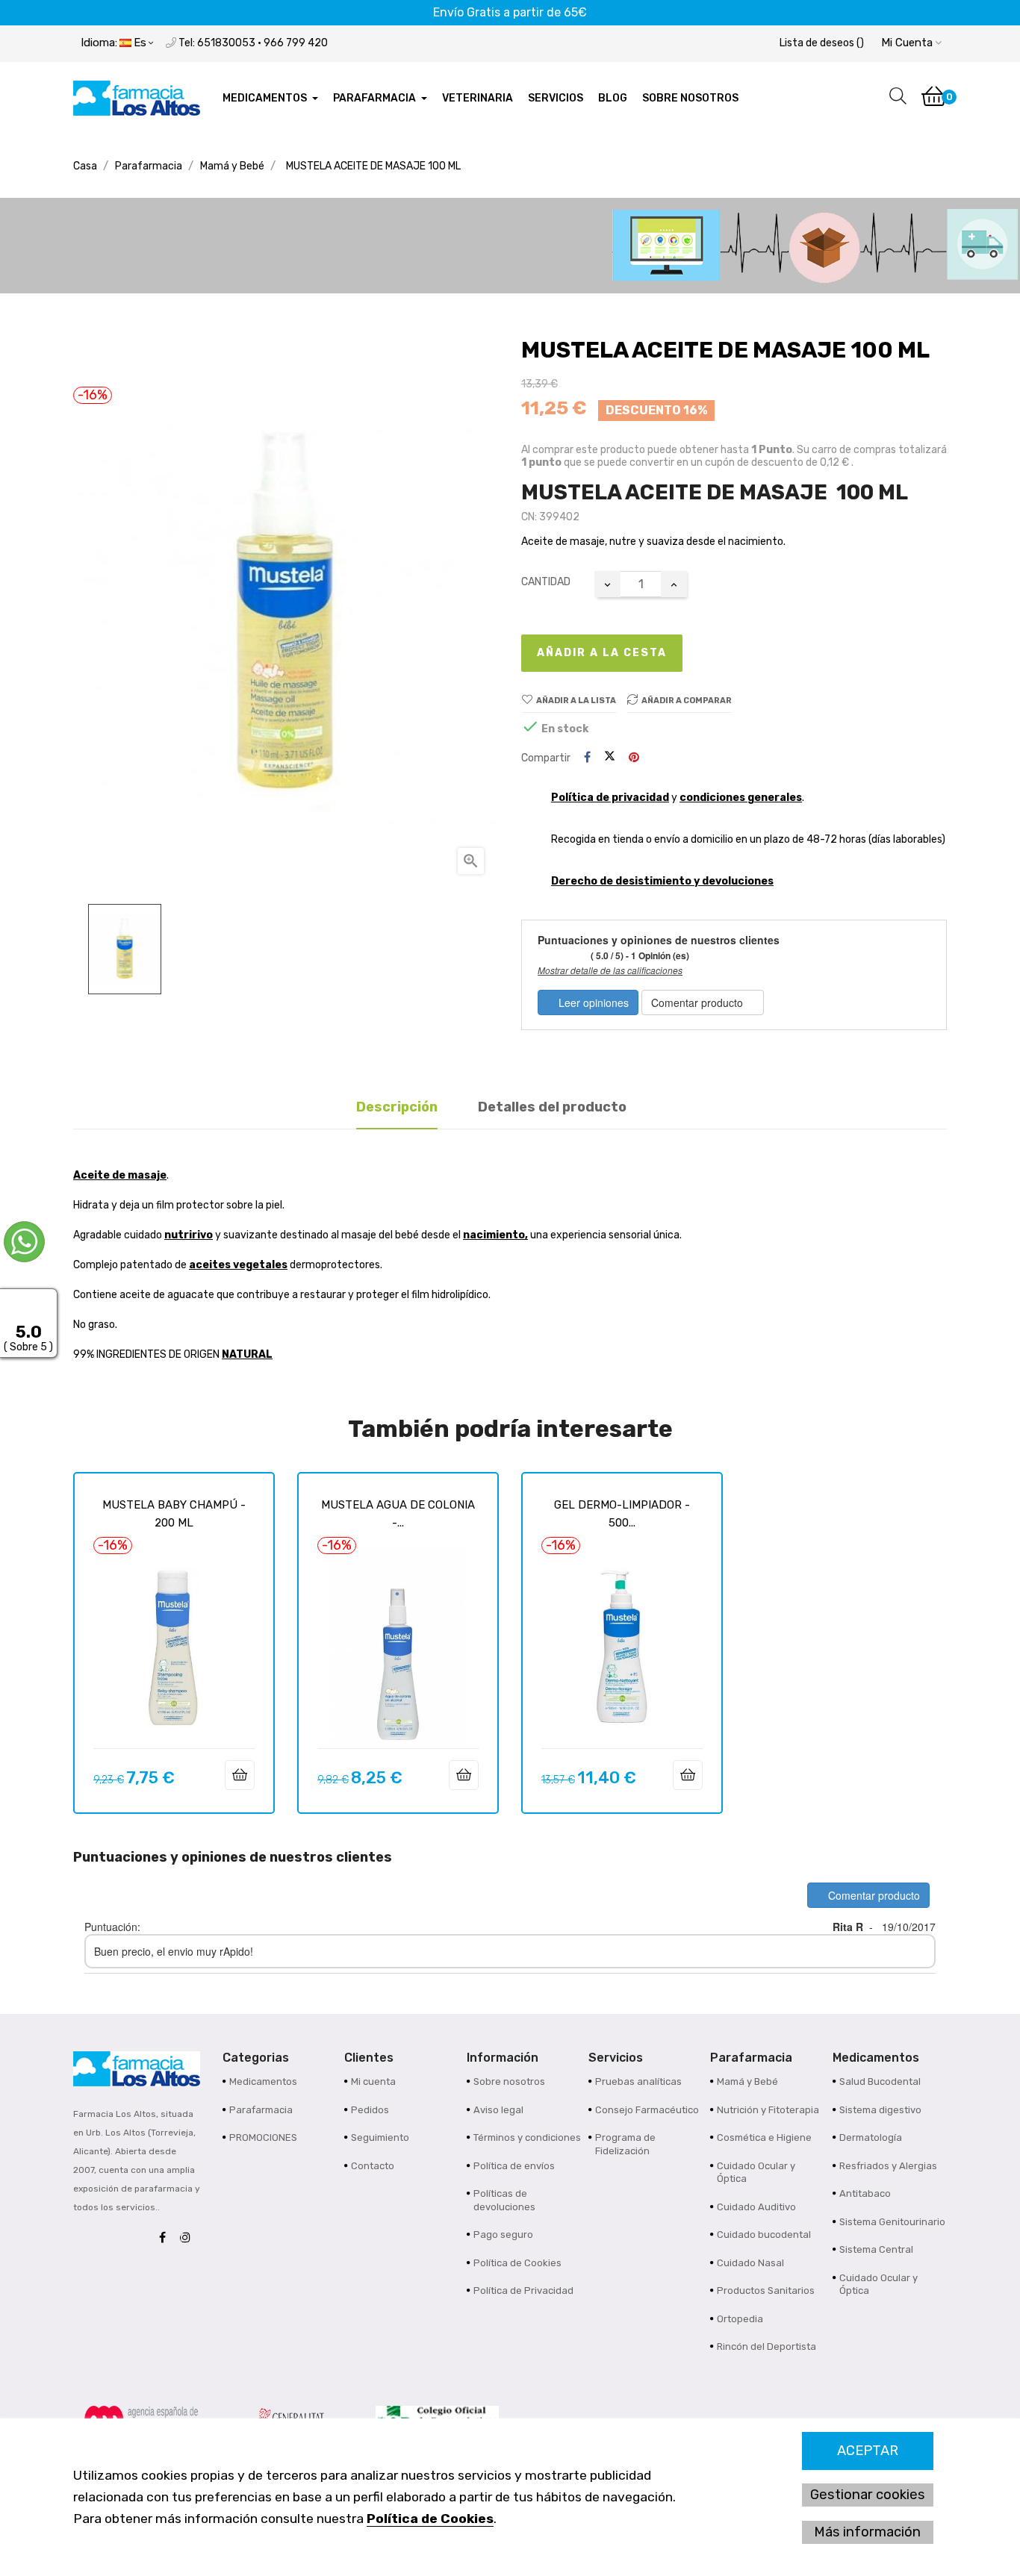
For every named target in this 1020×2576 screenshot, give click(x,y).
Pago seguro (503, 2234)
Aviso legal (498, 2110)
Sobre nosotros (509, 2081)
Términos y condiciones (527, 2137)
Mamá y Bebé (747, 2081)
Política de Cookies (430, 2519)
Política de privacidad (610, 798)
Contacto (373, 2166)
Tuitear (610, 758)
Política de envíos (514, 2166)
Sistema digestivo (880, 2110)
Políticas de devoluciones (504, 2200)
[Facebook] (166, 2238)
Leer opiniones (592, 1002)
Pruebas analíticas (638, 2081)
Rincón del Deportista (766, 2346)
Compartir (587, 758)
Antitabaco (865, 2193)
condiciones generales (741, 798)
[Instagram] (189, 2238)
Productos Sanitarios (766, 2290)
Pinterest (634, 758)
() (822, 43)
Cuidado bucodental (764, 2234)
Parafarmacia (261, 2110)
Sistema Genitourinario (892, 2222)
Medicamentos (263, 2081)
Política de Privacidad (523, 2290)
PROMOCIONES (263, 2137)
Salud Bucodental (880, 2081)
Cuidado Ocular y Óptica (756, 2173)
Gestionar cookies (868, 2495)
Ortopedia (740, 2319)
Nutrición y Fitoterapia (768, 2110)
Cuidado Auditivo (756, 2207)
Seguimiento (380, 2137)
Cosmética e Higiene (764, 2137)
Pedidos (370, 2110)
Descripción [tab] (397, 1107)
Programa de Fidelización (625, 2144)
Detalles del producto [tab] (552, 1107)
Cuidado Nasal (750, 2263)
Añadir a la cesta (602, 653)
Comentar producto (699, 1002)
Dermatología (871, 2137)
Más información (867, 2532)
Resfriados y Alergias (888, 2166)
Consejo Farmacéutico (647, 2110)
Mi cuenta (373, 2081)
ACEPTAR (868, 2451)
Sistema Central (876, 2249)
